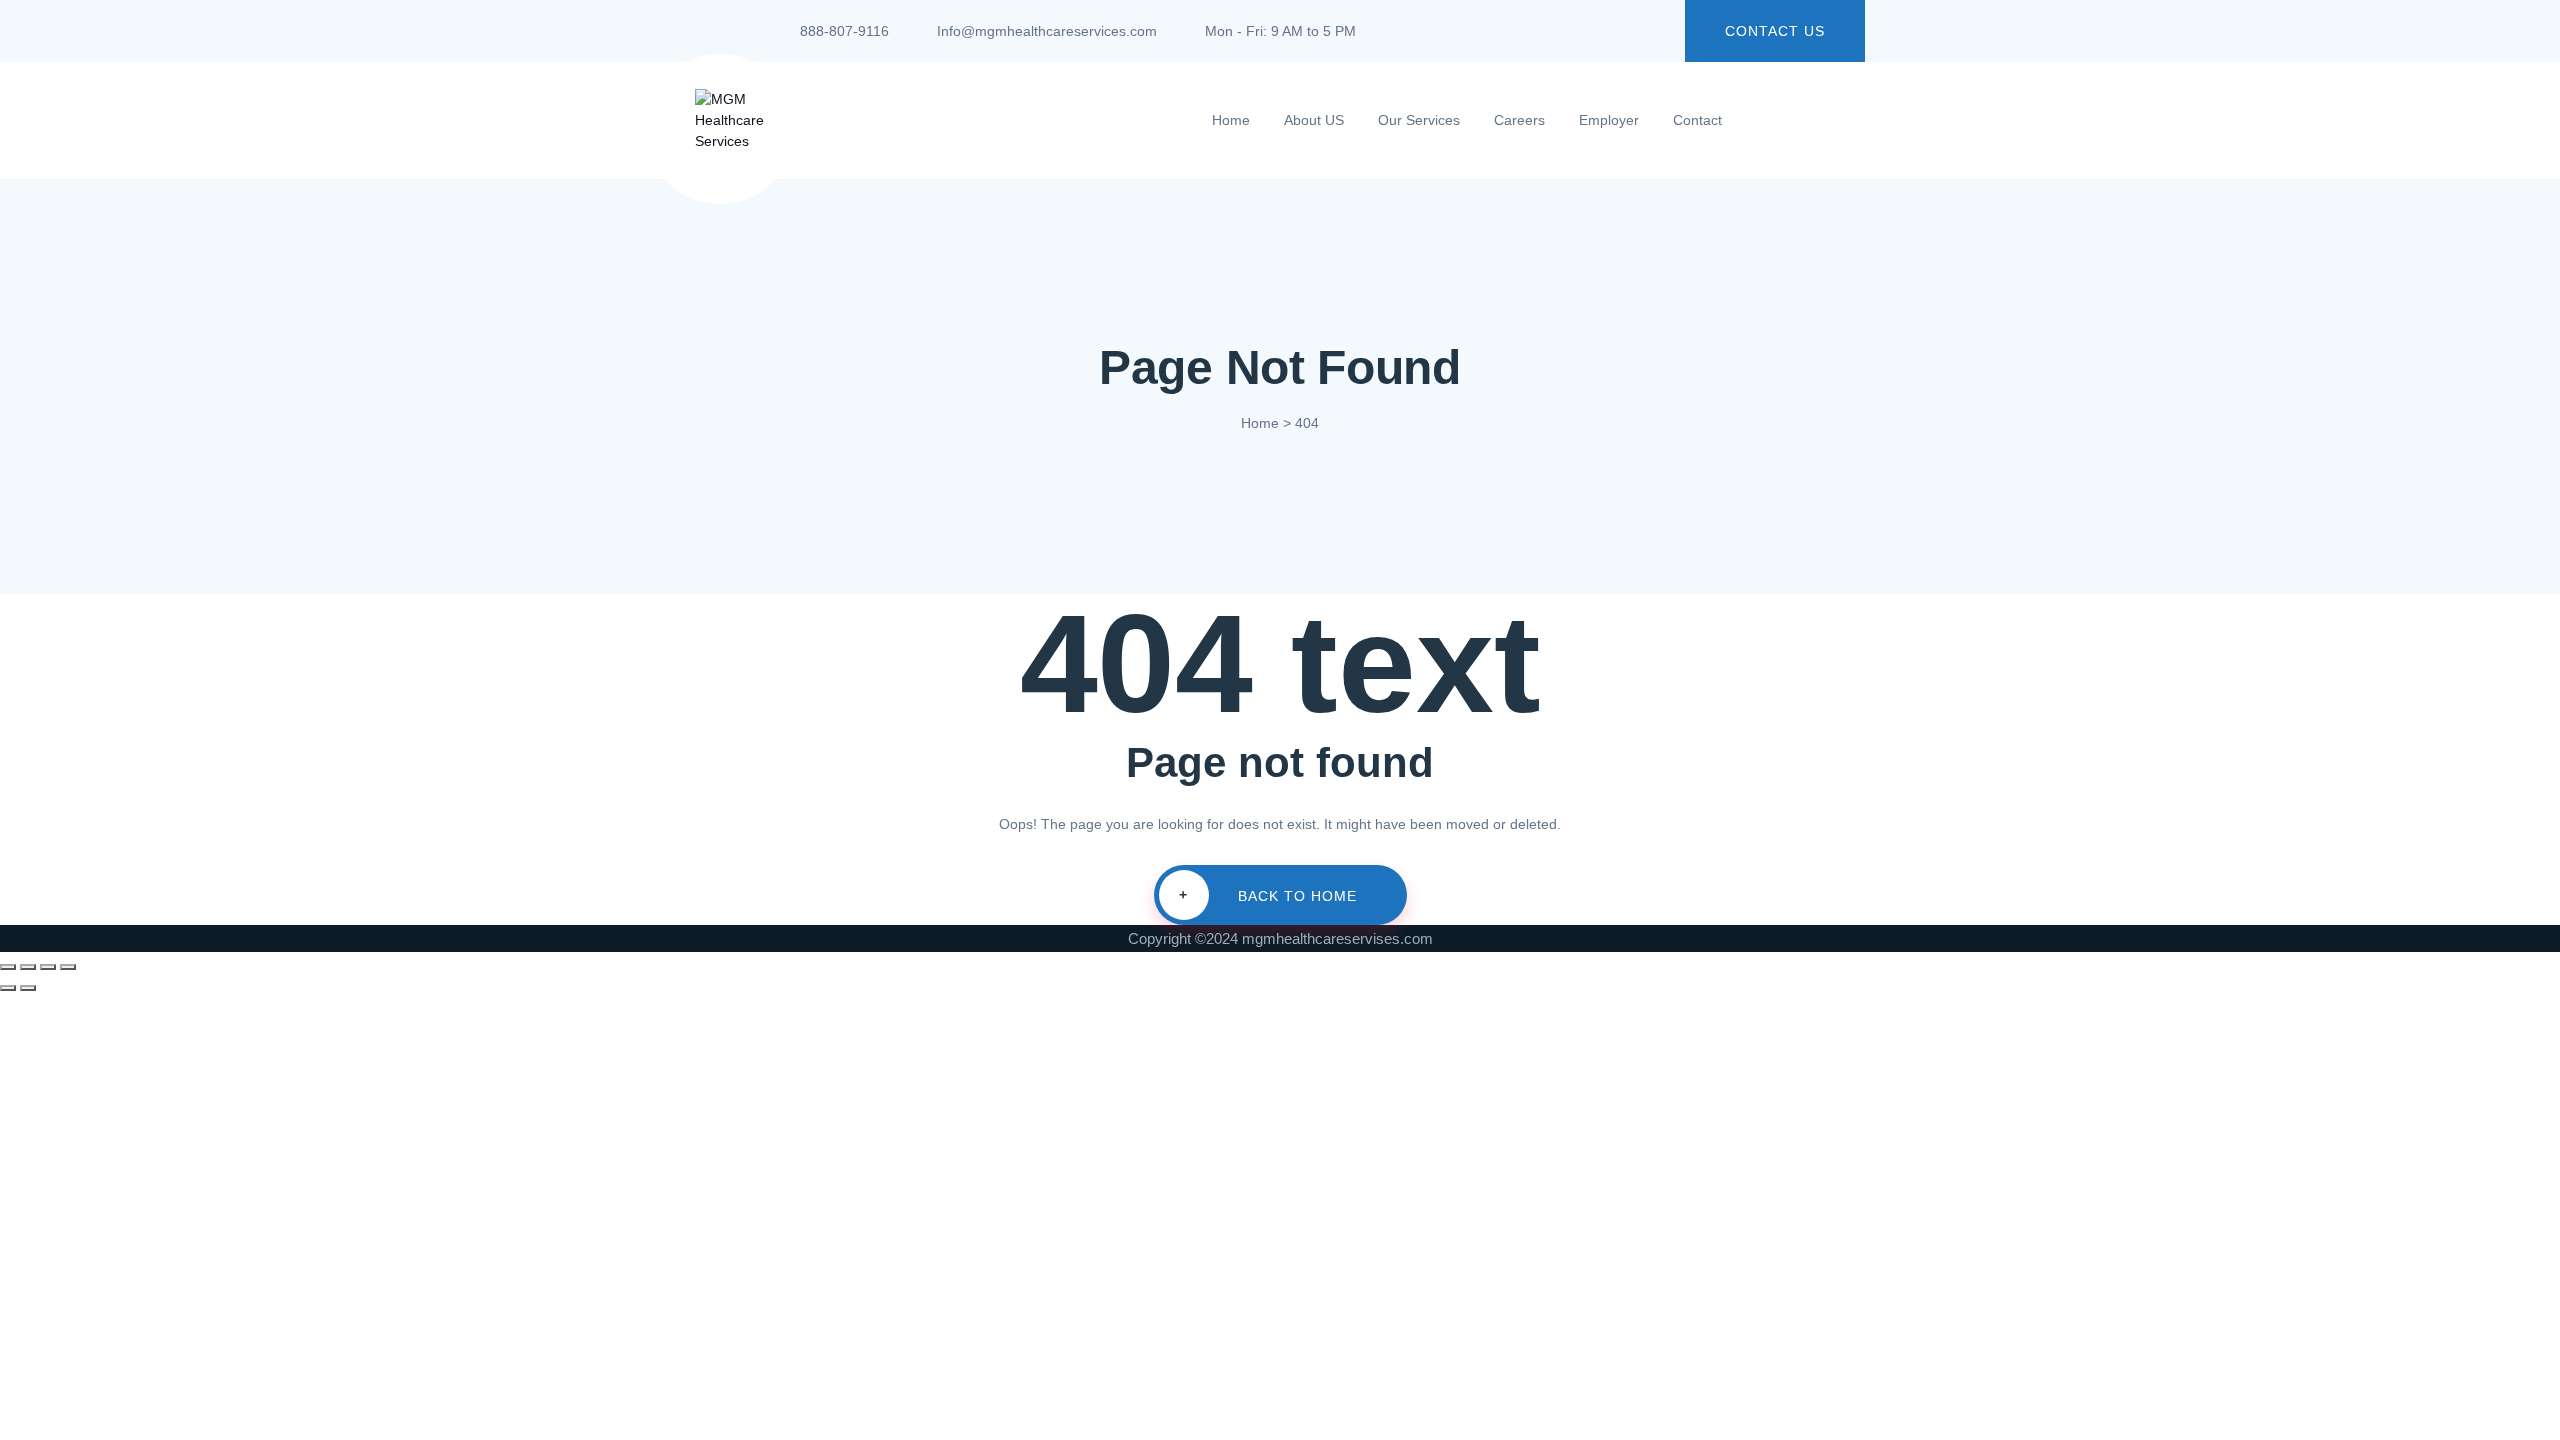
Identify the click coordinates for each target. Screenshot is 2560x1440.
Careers (1519, 120)
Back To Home (1268, 895)
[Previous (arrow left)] (8, 988)
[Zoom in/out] (8, 967)
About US (1314, 120)
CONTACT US (1775, 31)
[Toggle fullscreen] (28, 967)
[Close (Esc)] (68, 967)
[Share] (48, 967)
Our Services (1419, 120)
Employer (1609, 120)
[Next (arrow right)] (28, 988)
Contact (1697, 120)
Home (1231, 120)
